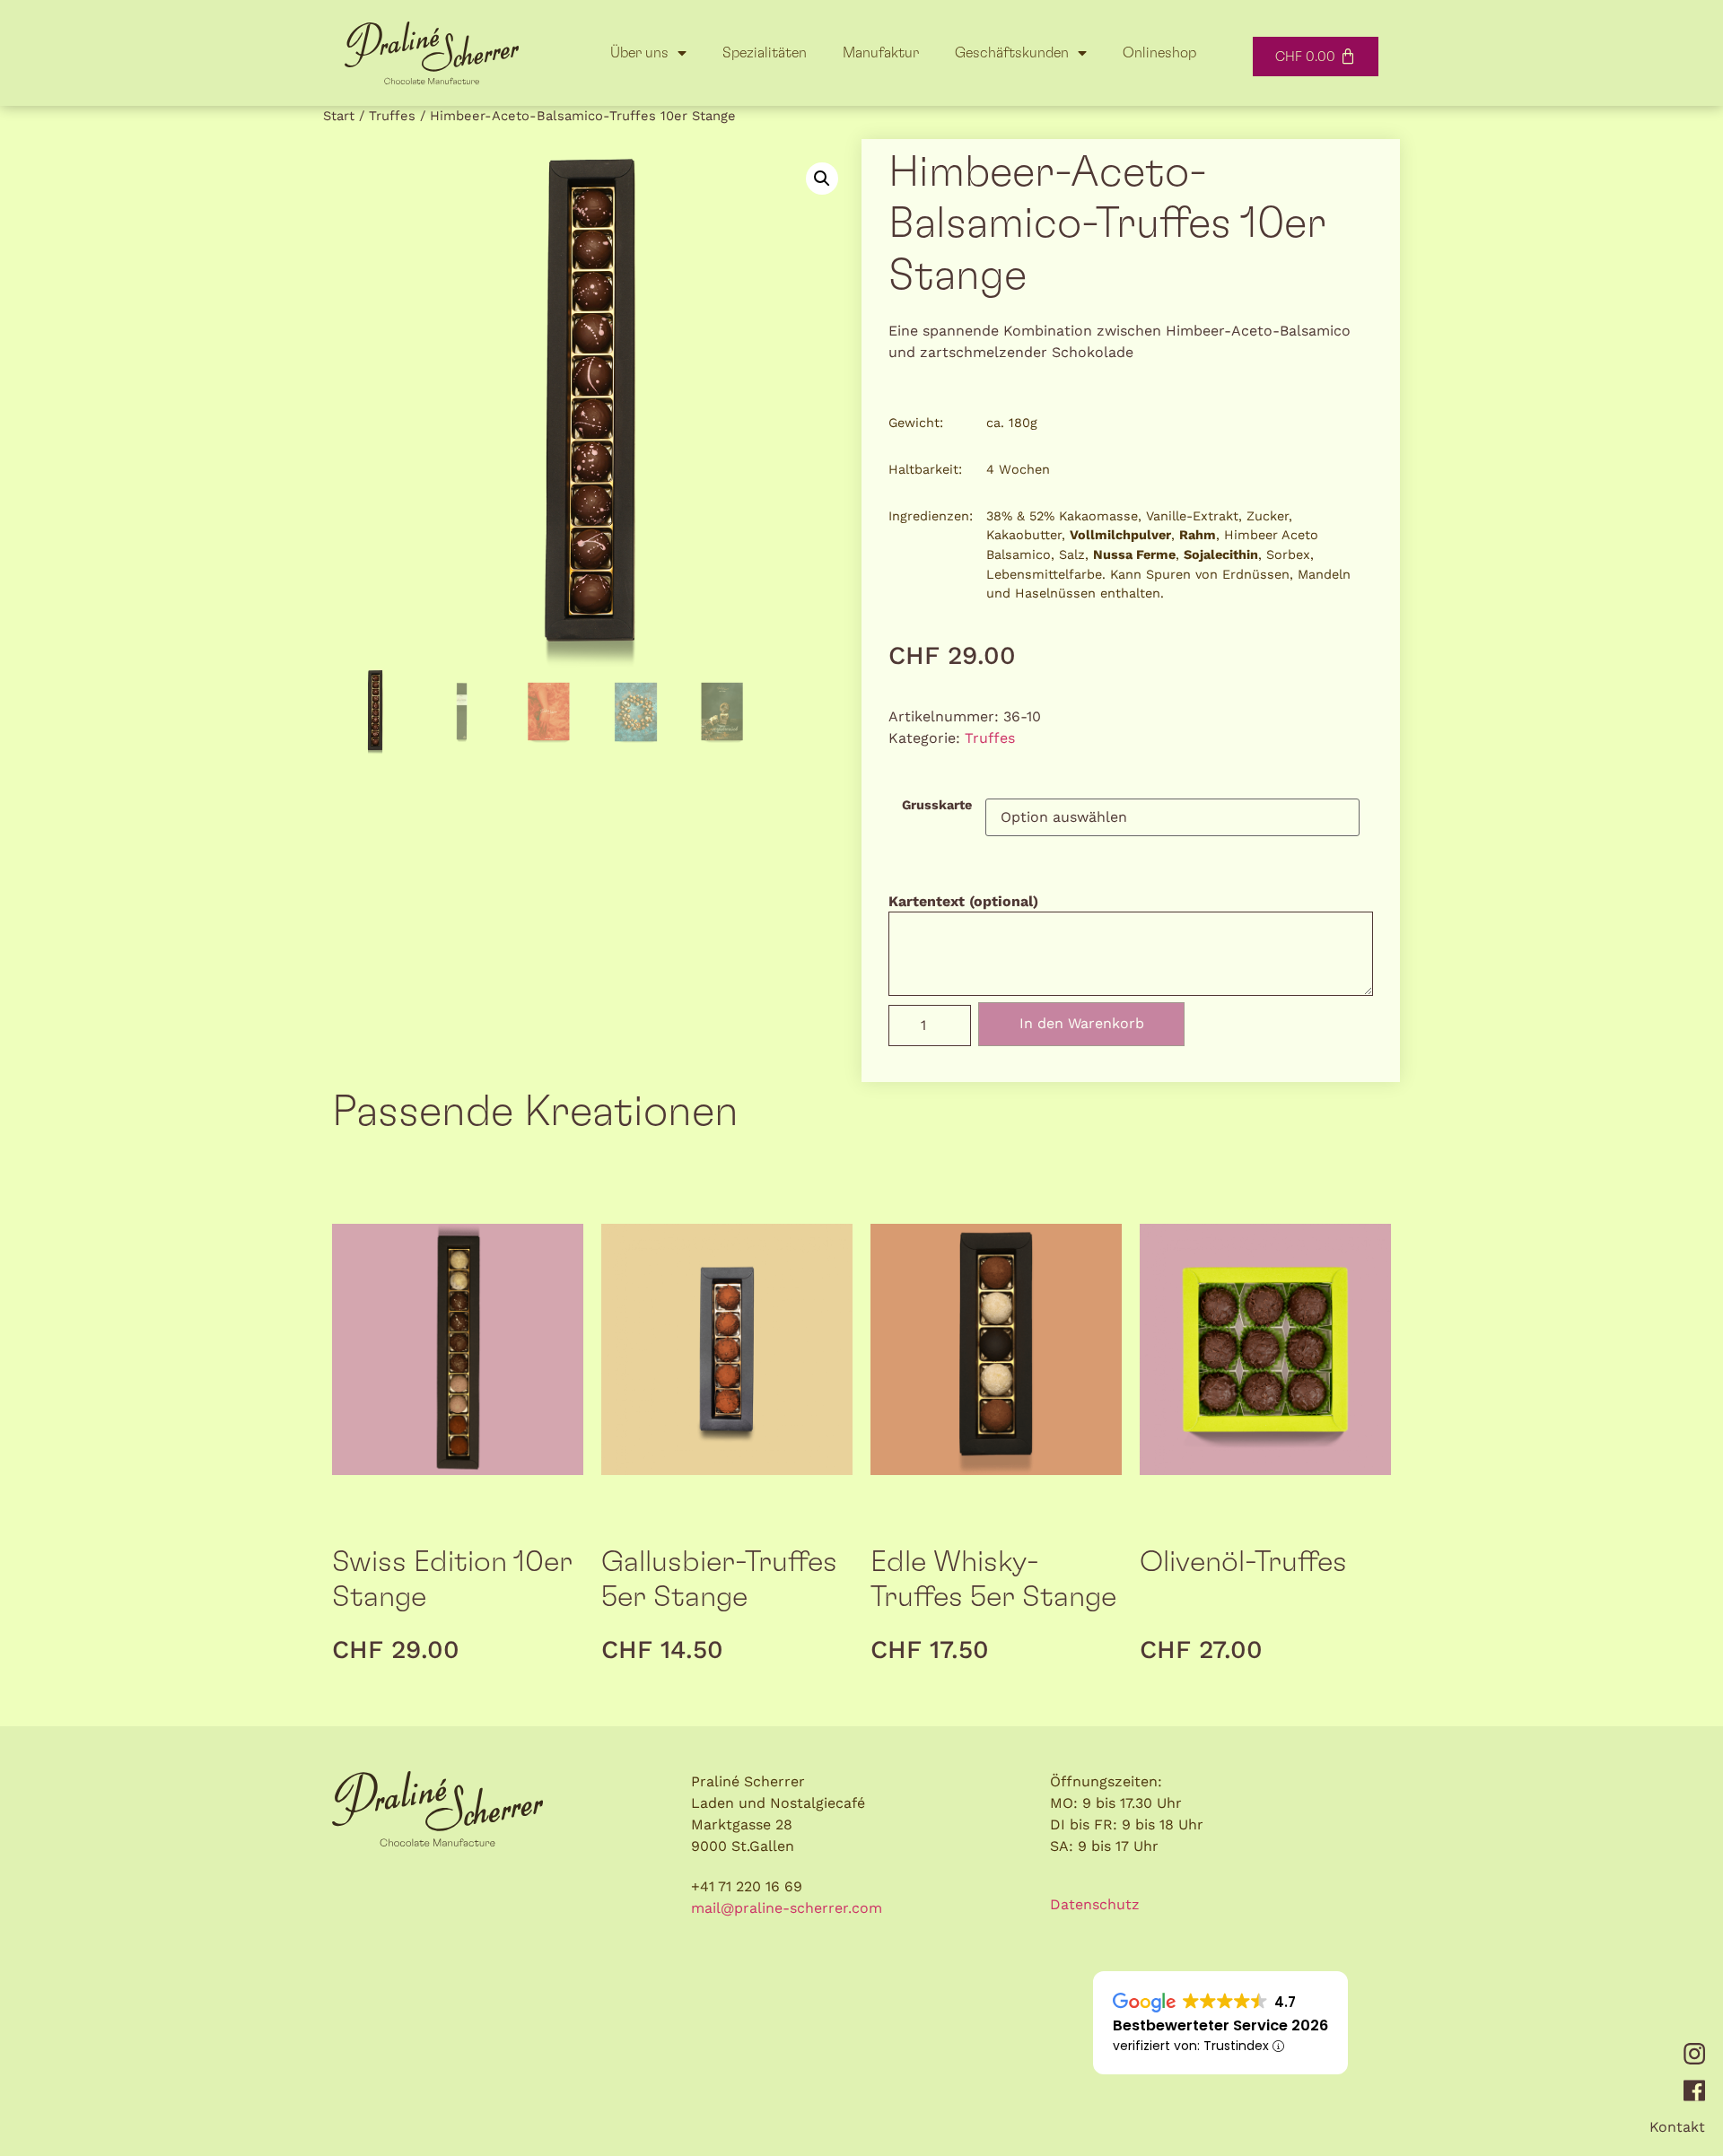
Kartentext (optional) (963, 902)
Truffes (392, 116)
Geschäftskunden (1012, 53)
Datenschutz (1095, 1904)
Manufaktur (881, 53)
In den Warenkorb (1082, 1023)
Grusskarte (937, 805)
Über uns (639, 53)
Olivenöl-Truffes (1243, 1562)
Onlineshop (1159, 53)
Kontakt (1677, 2127)
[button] (822, 179)
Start (339, 116)
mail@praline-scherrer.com (787, 1908)
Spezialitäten (765, 53)
